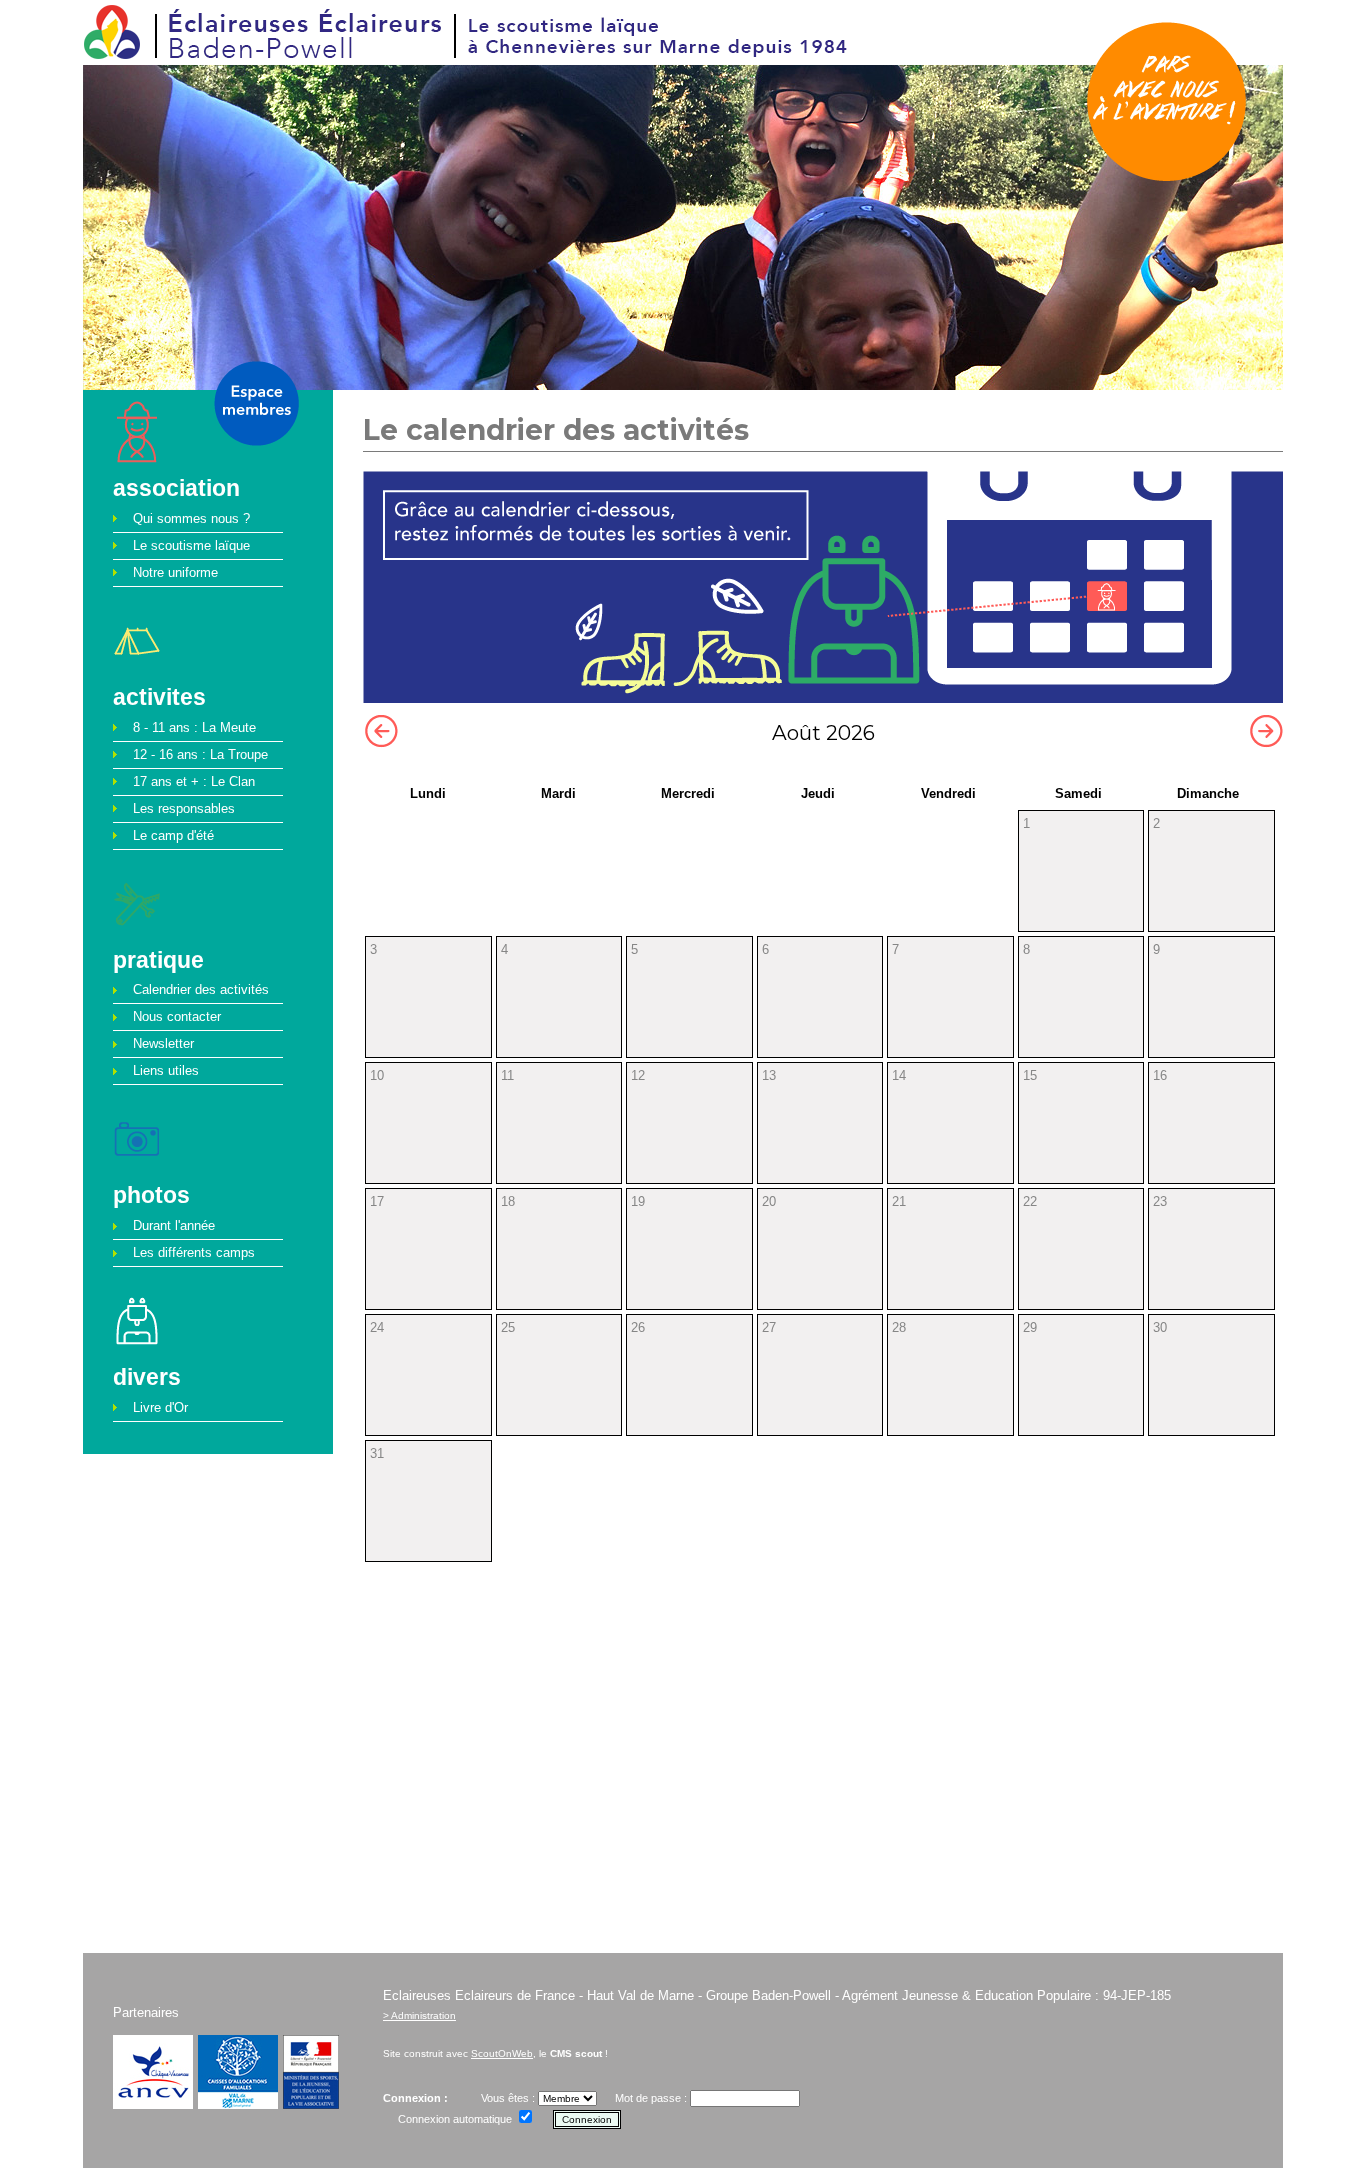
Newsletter (163, 1043)
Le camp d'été (173, 835)
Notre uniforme (175, 572)
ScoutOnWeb (502, 2053)
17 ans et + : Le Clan (194, 781)
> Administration (419, 2015)
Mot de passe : (651, 2098)
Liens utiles (166, 1070)
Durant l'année (174, 1225)
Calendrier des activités (201, 989)
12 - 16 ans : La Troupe (200, 754)
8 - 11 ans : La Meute (194, 727)
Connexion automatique (455, 2119)
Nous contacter (177, 1016)
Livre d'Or (160, 1407)
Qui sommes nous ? (191, 518)
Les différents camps (194, 1252)
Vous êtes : (509, 2098)
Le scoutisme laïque (191, 545)
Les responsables (184, 808)
